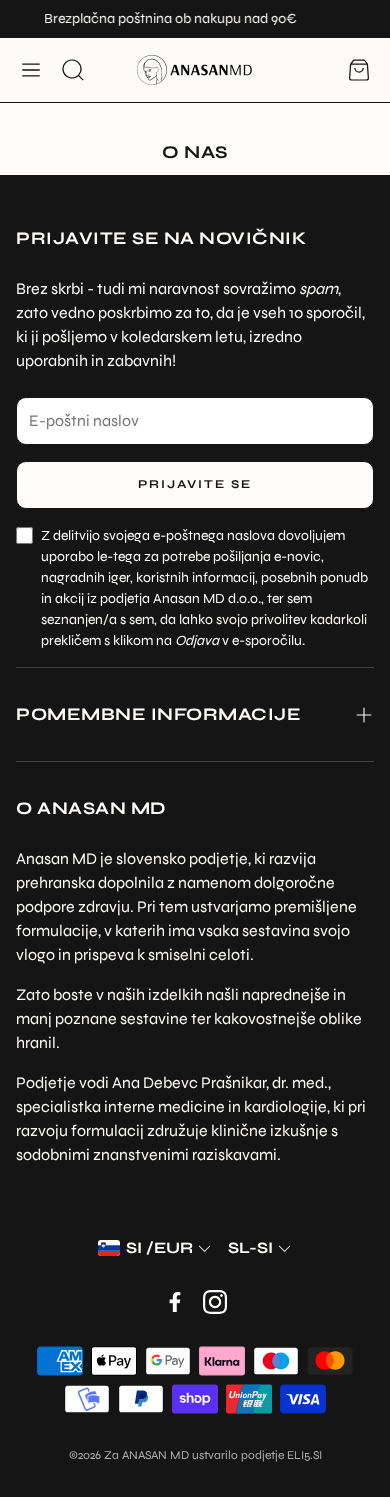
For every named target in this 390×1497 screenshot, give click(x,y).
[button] (31, 70)
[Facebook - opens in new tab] (175, 1302)
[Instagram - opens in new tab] (215, 1302)
